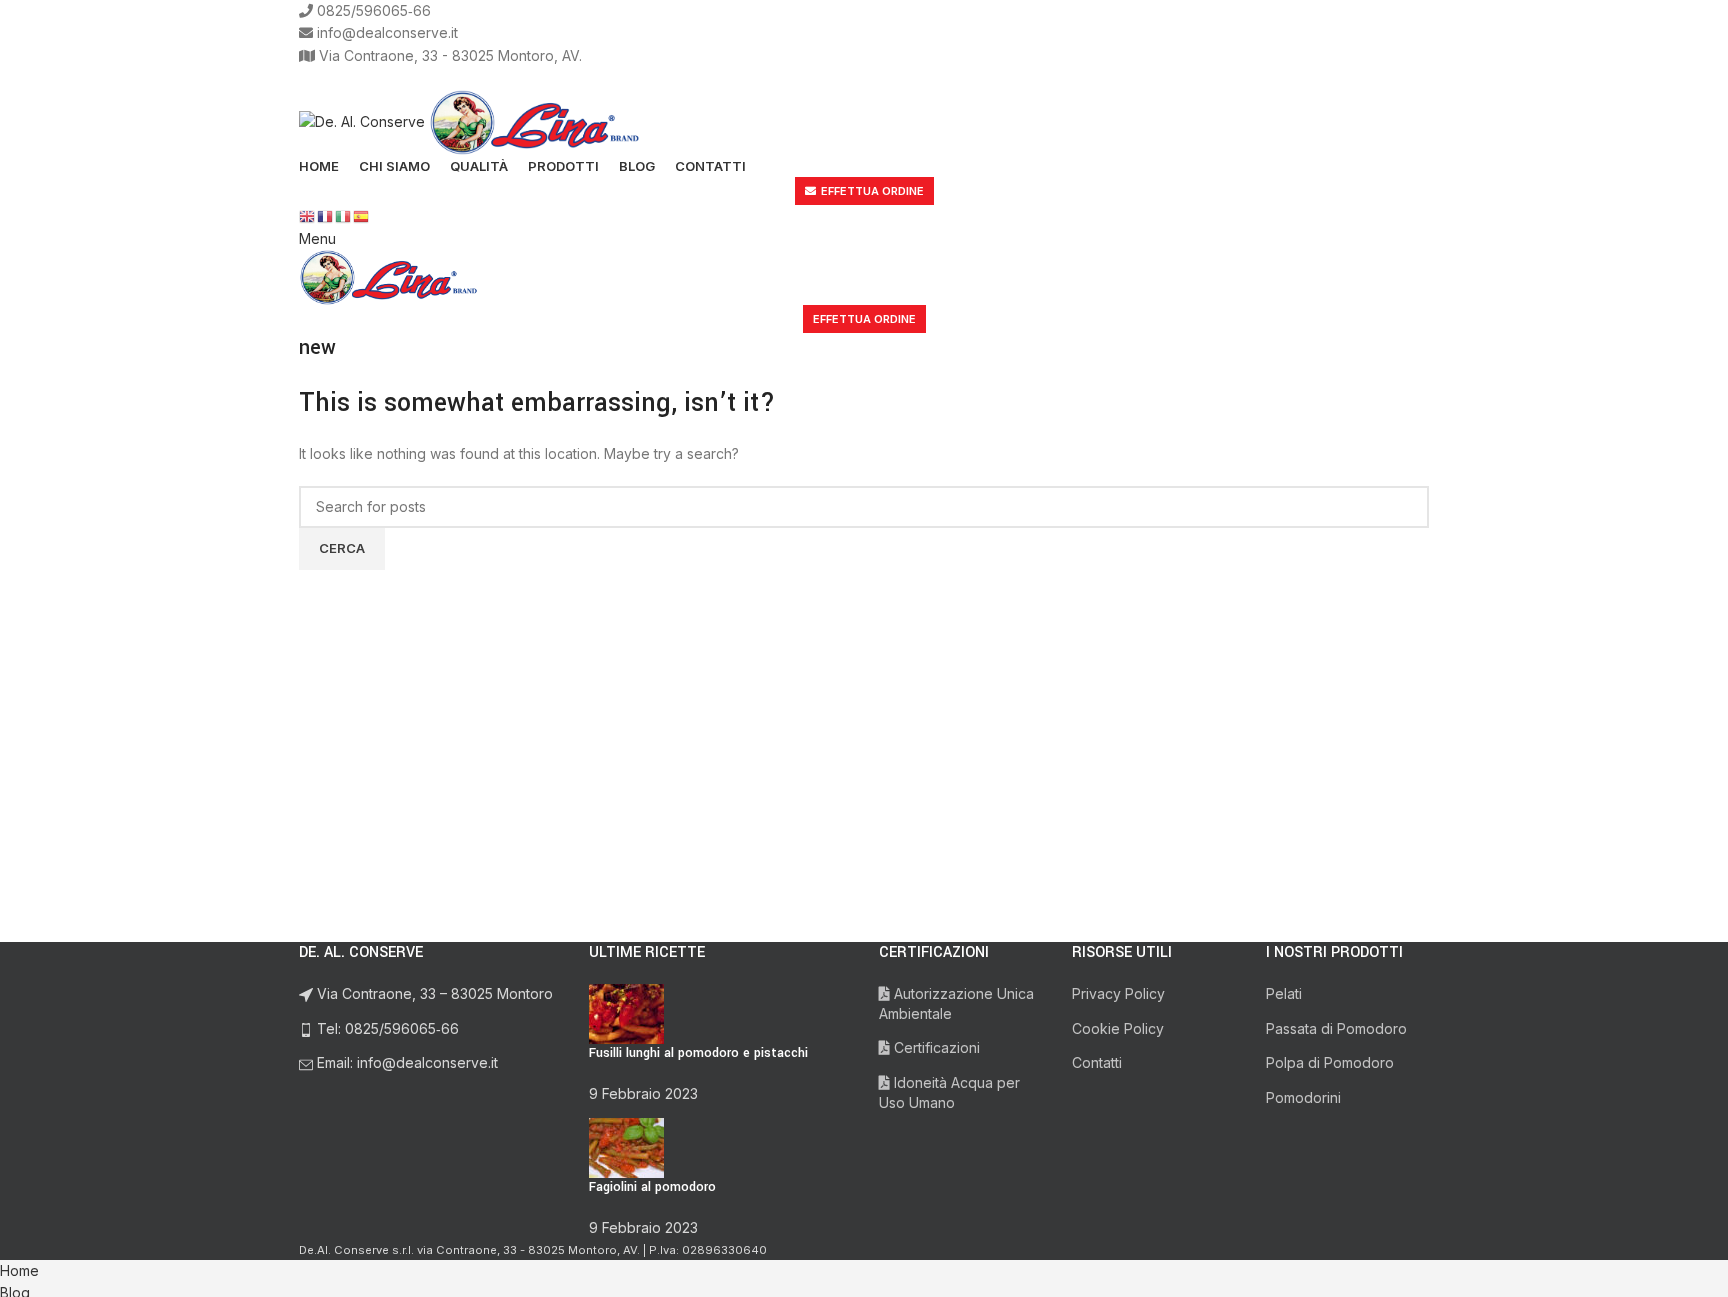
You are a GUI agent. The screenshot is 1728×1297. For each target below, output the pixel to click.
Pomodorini (1303, 1097)
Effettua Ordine (872, 191)
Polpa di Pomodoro (1330, 1062)
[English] (308, 215)
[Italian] (344, 215)
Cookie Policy (1118, 1028)
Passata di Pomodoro (1336, 1028)
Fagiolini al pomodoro (652, 1187)
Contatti (1097, 1062)
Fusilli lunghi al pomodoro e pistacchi (698, 1053)
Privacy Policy (1118, 993)
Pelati (1284, 993)
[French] (326, 215)
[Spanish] (362, 215)
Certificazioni (935, 1047)
